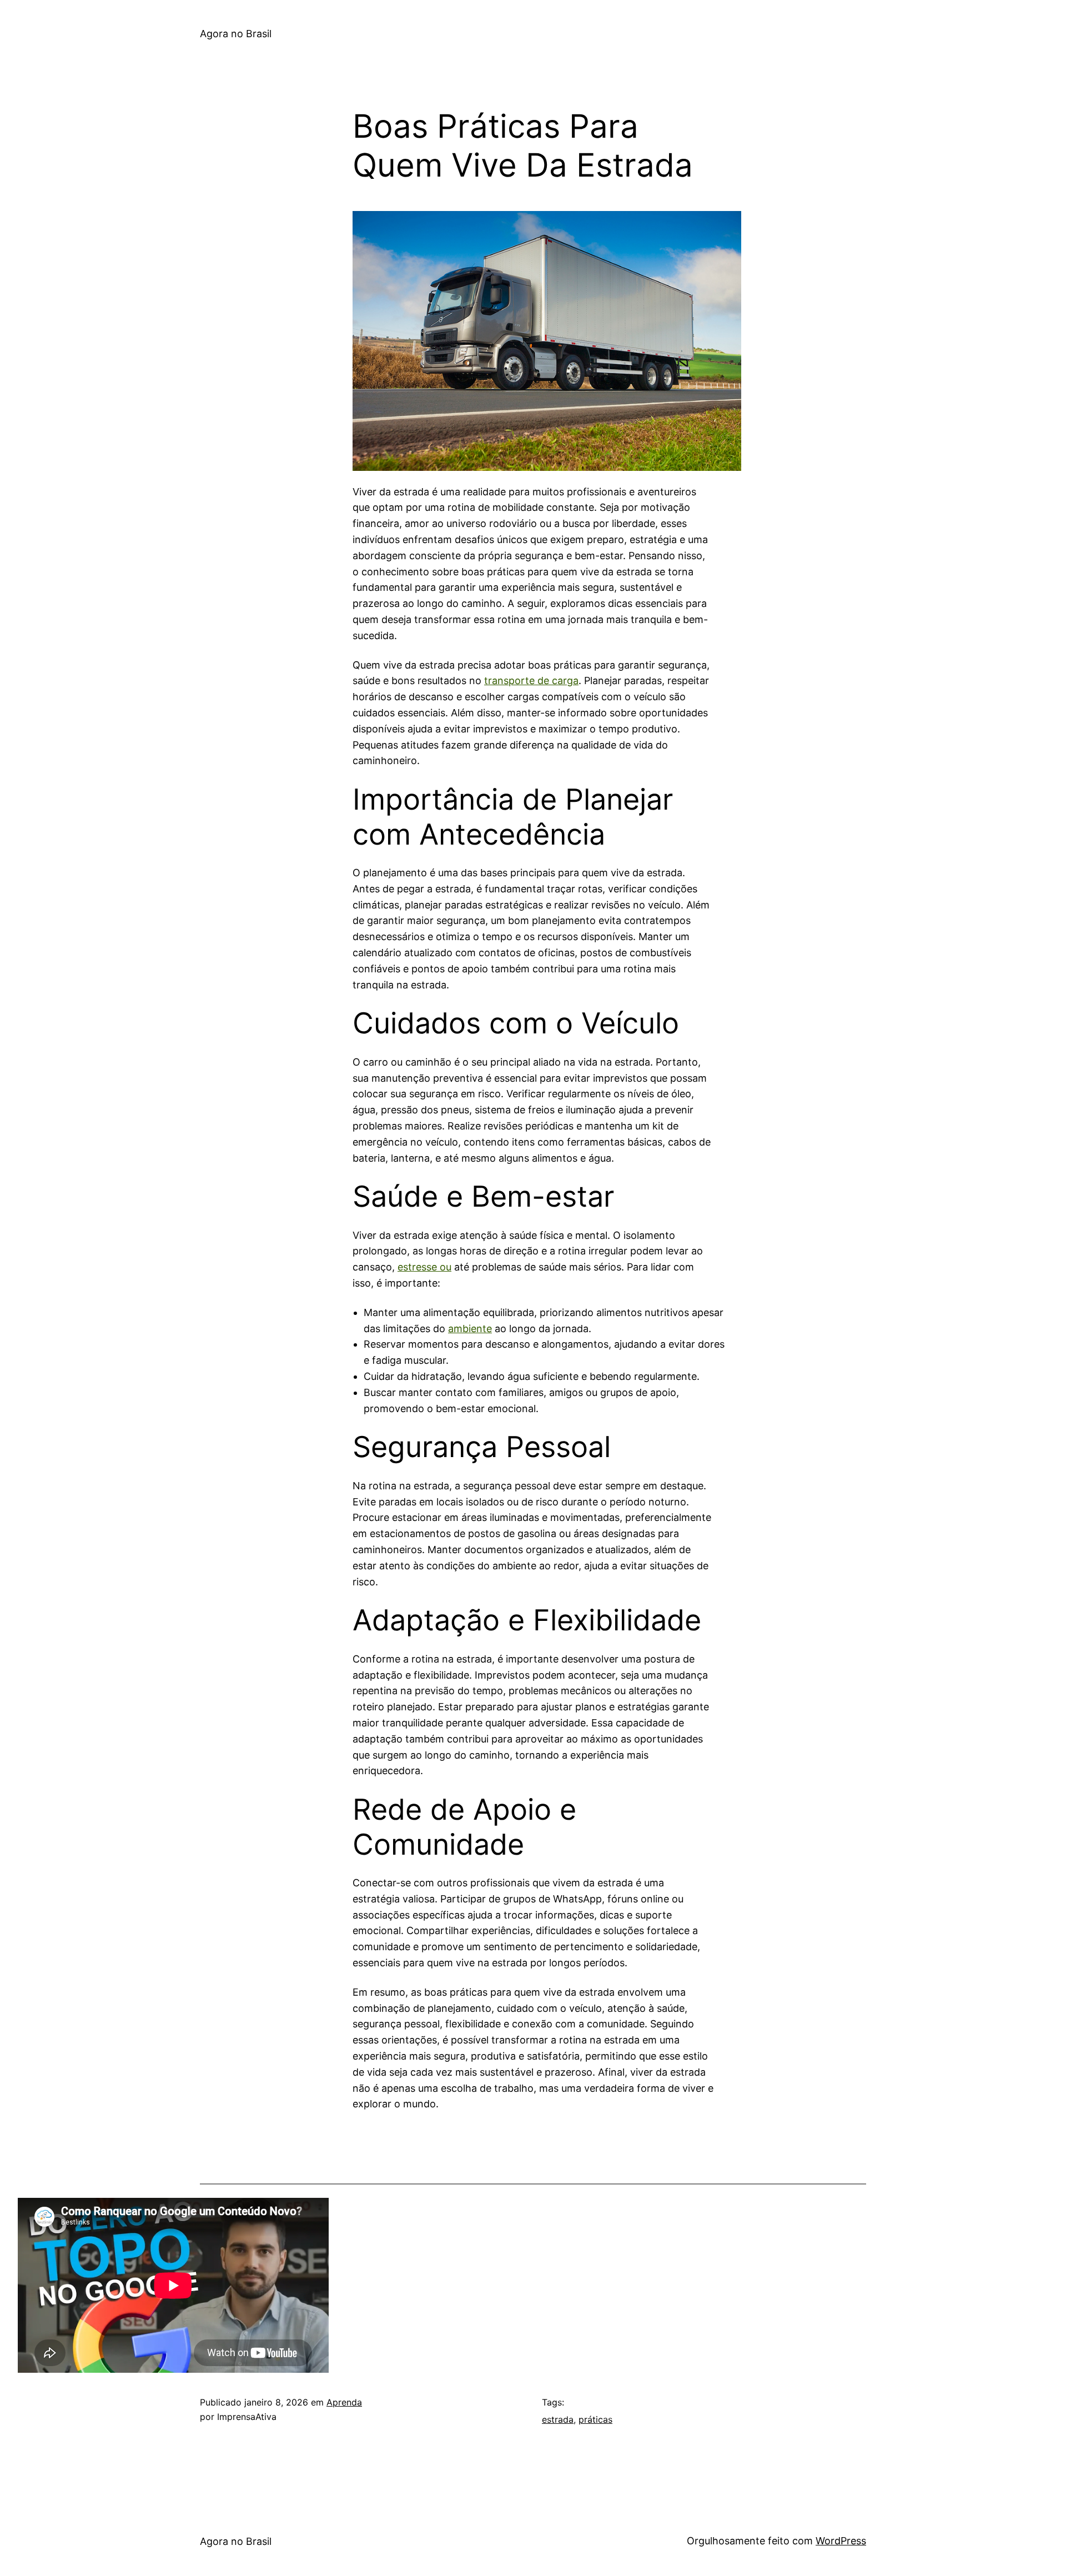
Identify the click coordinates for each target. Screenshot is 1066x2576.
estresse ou (424, 1267)
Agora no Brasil (236, 34)
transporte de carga (531, 681)
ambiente (470, 1329)
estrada (558, 2419)
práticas (595, 2419)
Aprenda (344, 2402)
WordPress (841, 2541)
